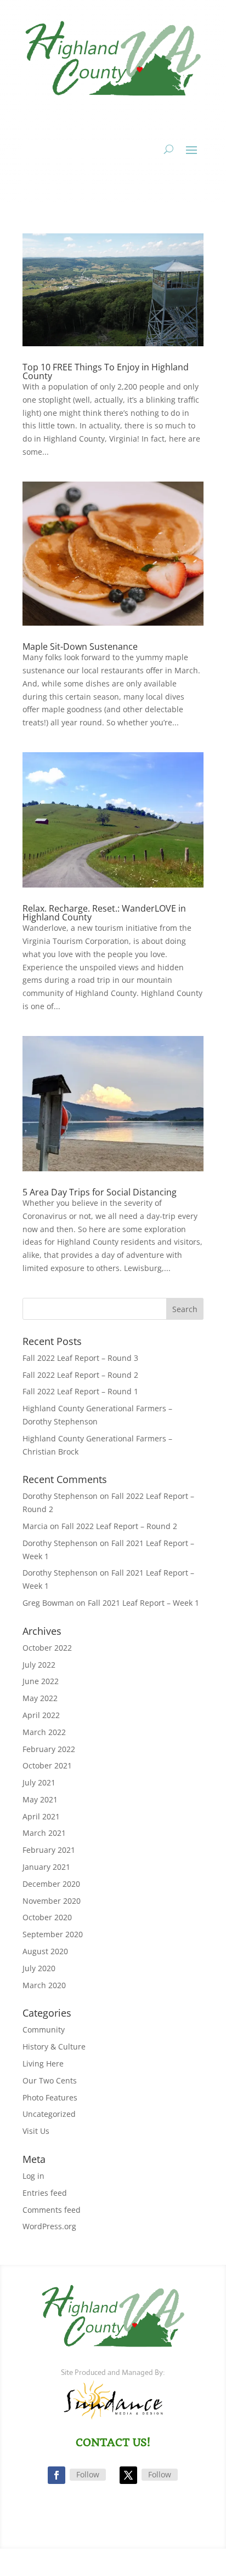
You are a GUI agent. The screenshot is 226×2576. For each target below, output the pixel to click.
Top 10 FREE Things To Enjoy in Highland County (106, 371)
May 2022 (40, 1698)
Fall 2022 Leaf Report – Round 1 (80, 1391)
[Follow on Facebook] (56, 2475)
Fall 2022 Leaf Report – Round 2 (80, 1375)
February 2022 (49, 1749)
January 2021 (46, 1867)
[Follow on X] (128, 2475)
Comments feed (52, 2210)
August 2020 (45, 1951)
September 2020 (53, 1934)
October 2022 (47, 1648)
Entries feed (45, 2193)
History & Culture (54, 2047)
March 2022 (44, 1732)
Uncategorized (49, 2114)
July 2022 (39, 1665)
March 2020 (44, 1985)
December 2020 (51, 1884)
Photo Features (50, 2097)
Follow (88, 2474)
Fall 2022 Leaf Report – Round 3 (80, 1358)
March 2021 (44, 1833)
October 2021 (47, 1765)
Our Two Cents (50, 2080)
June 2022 (41, 1681)
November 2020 (52, 1901)
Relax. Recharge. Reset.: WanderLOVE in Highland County (104, 913)
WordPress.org (49, 2226)
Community (44, 2030)
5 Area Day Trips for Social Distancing (100, 1192)
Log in (33, 2176)
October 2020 (47, 1917)
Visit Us (36, 2131)
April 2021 (41, 1816)
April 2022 (41, 1715)
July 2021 (39, 1782)
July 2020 (39, 1968)
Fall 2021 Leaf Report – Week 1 (143, 1603)
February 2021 (49, 1850)
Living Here (43, 2063)
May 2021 (40, 1799)
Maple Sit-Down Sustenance (80, 646)
